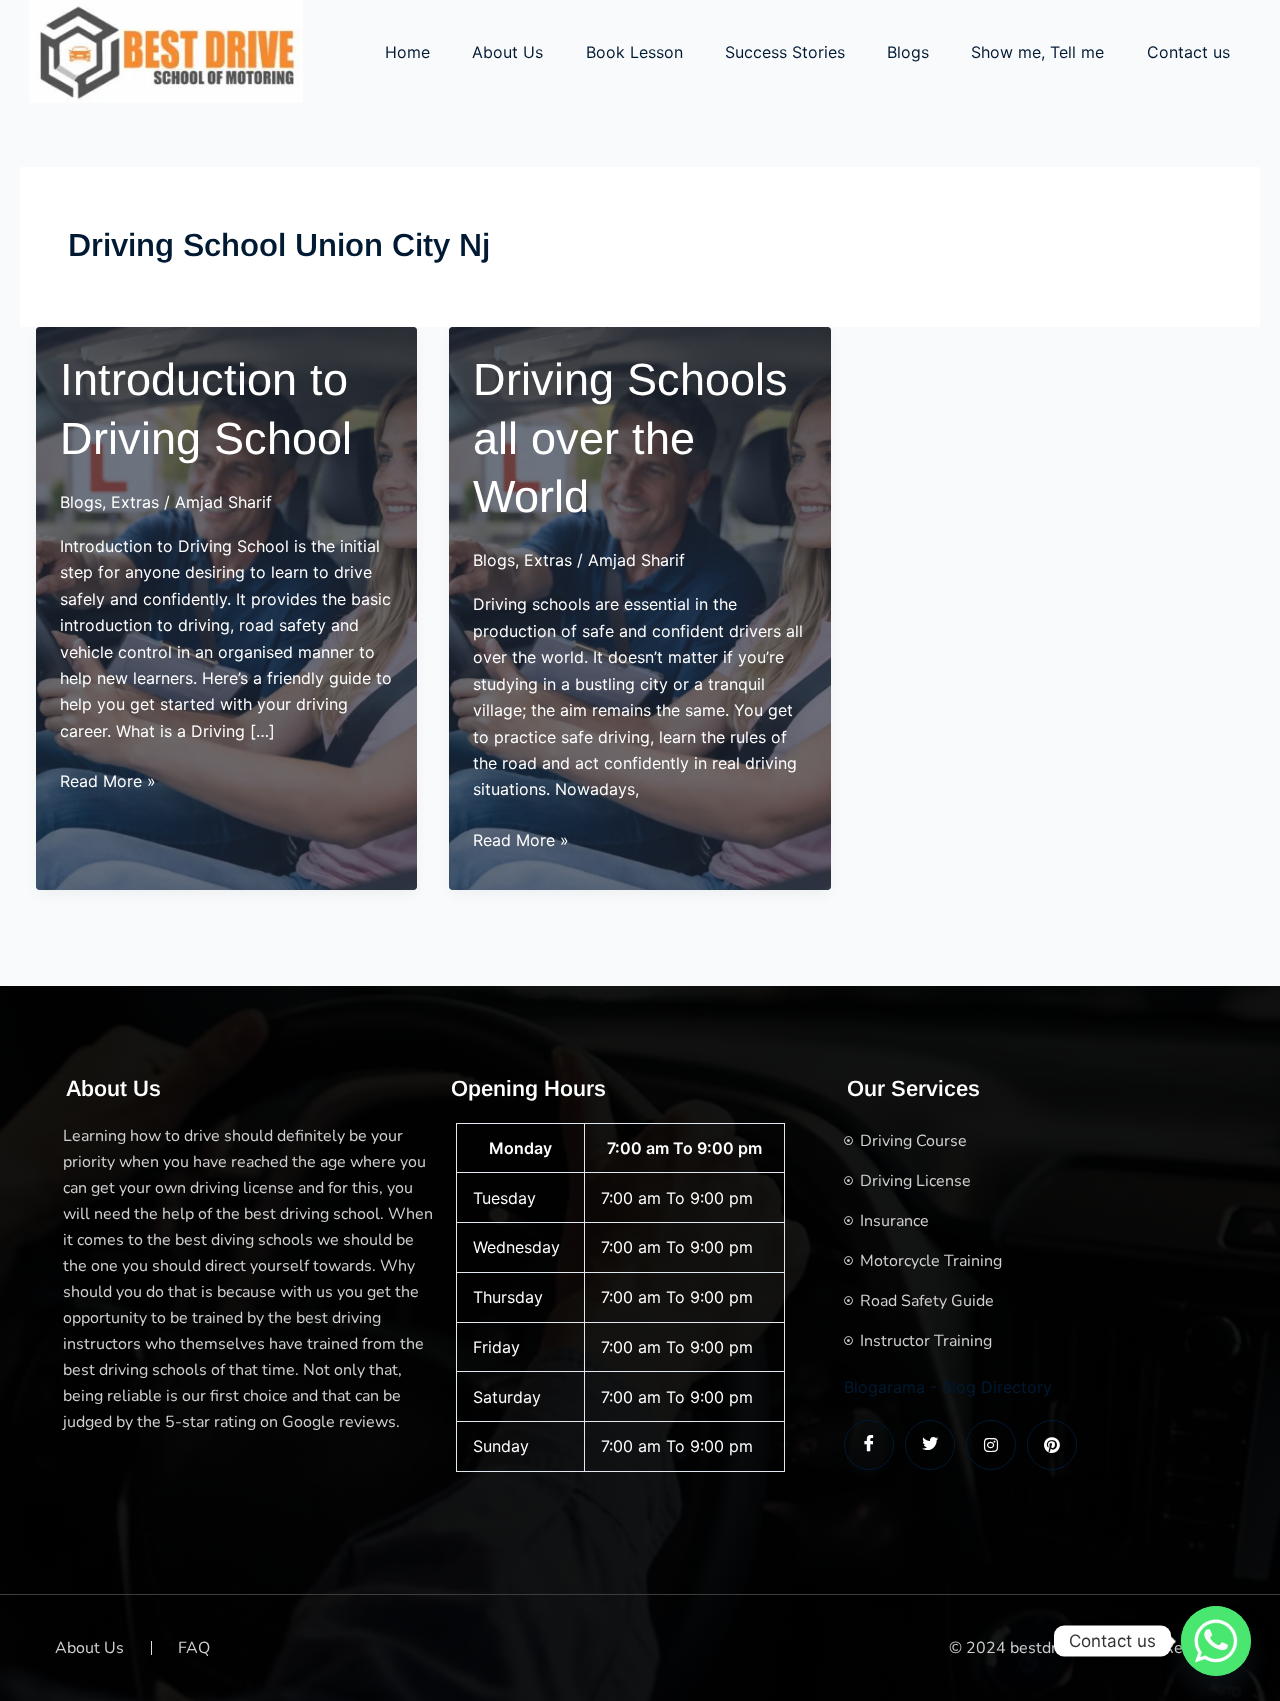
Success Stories (785, 52)
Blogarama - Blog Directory (948, 1387)
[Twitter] (930, 1445)
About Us (507, 52)
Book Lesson (634, 52)
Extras (135, 502)
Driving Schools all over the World (630, 438)
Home (407, 52)
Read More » (108, 782)
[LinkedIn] (991, 1445)
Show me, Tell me (1037, 52)
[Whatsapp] (1216, 1641)
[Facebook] (869, 1445)
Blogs (908, 52)
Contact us (1188, 52)
